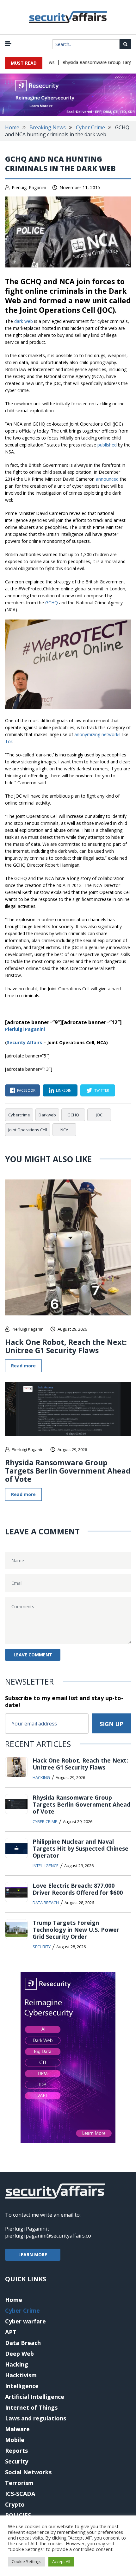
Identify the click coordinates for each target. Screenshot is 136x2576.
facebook (26, 1090)
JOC (99, 1115)
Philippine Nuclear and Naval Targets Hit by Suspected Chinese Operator (80, 1848)
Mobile (15, 2440)
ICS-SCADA (20, 2494)
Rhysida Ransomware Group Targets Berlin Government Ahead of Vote (68, 1471)
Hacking (41, 1777)
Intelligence (46, 1866)
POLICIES (18, 2515)
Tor (9, 741)
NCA (64, 1130)
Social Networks (28, 2472)
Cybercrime (19, 1115)
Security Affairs (25, 1042)
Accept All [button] (61, 2561)
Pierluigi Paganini (29, 187)
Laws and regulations (36, 2418)
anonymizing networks (97, 734)
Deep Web (19, 2354)
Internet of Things (31, 2407)
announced (107, 479)
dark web (24, 321)
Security (42, 1947)
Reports (16, 2451)
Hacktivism (21, 2375)
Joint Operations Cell (28, 1130)
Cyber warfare (25, 2321)
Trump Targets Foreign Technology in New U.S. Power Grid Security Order (76, 1930)
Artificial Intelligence (35, 2397)
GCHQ (52, 603)
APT (11, 2332)
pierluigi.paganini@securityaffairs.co (48, 2236)
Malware (17, 2429)
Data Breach (46, 1903)
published (107, 445)
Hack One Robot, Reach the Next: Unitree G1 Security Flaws (66, 1346)
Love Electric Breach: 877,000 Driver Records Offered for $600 (78, 1889)
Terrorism (19, 2483)
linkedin (64, 1090)
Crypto (15, 2504)
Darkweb (47, 1115)
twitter (102, 1090)
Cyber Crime (90, 127)
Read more (23, 1366)
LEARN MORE (33, 2255)
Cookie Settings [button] (27, 2561)
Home (12, 127)
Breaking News (48, 127)
